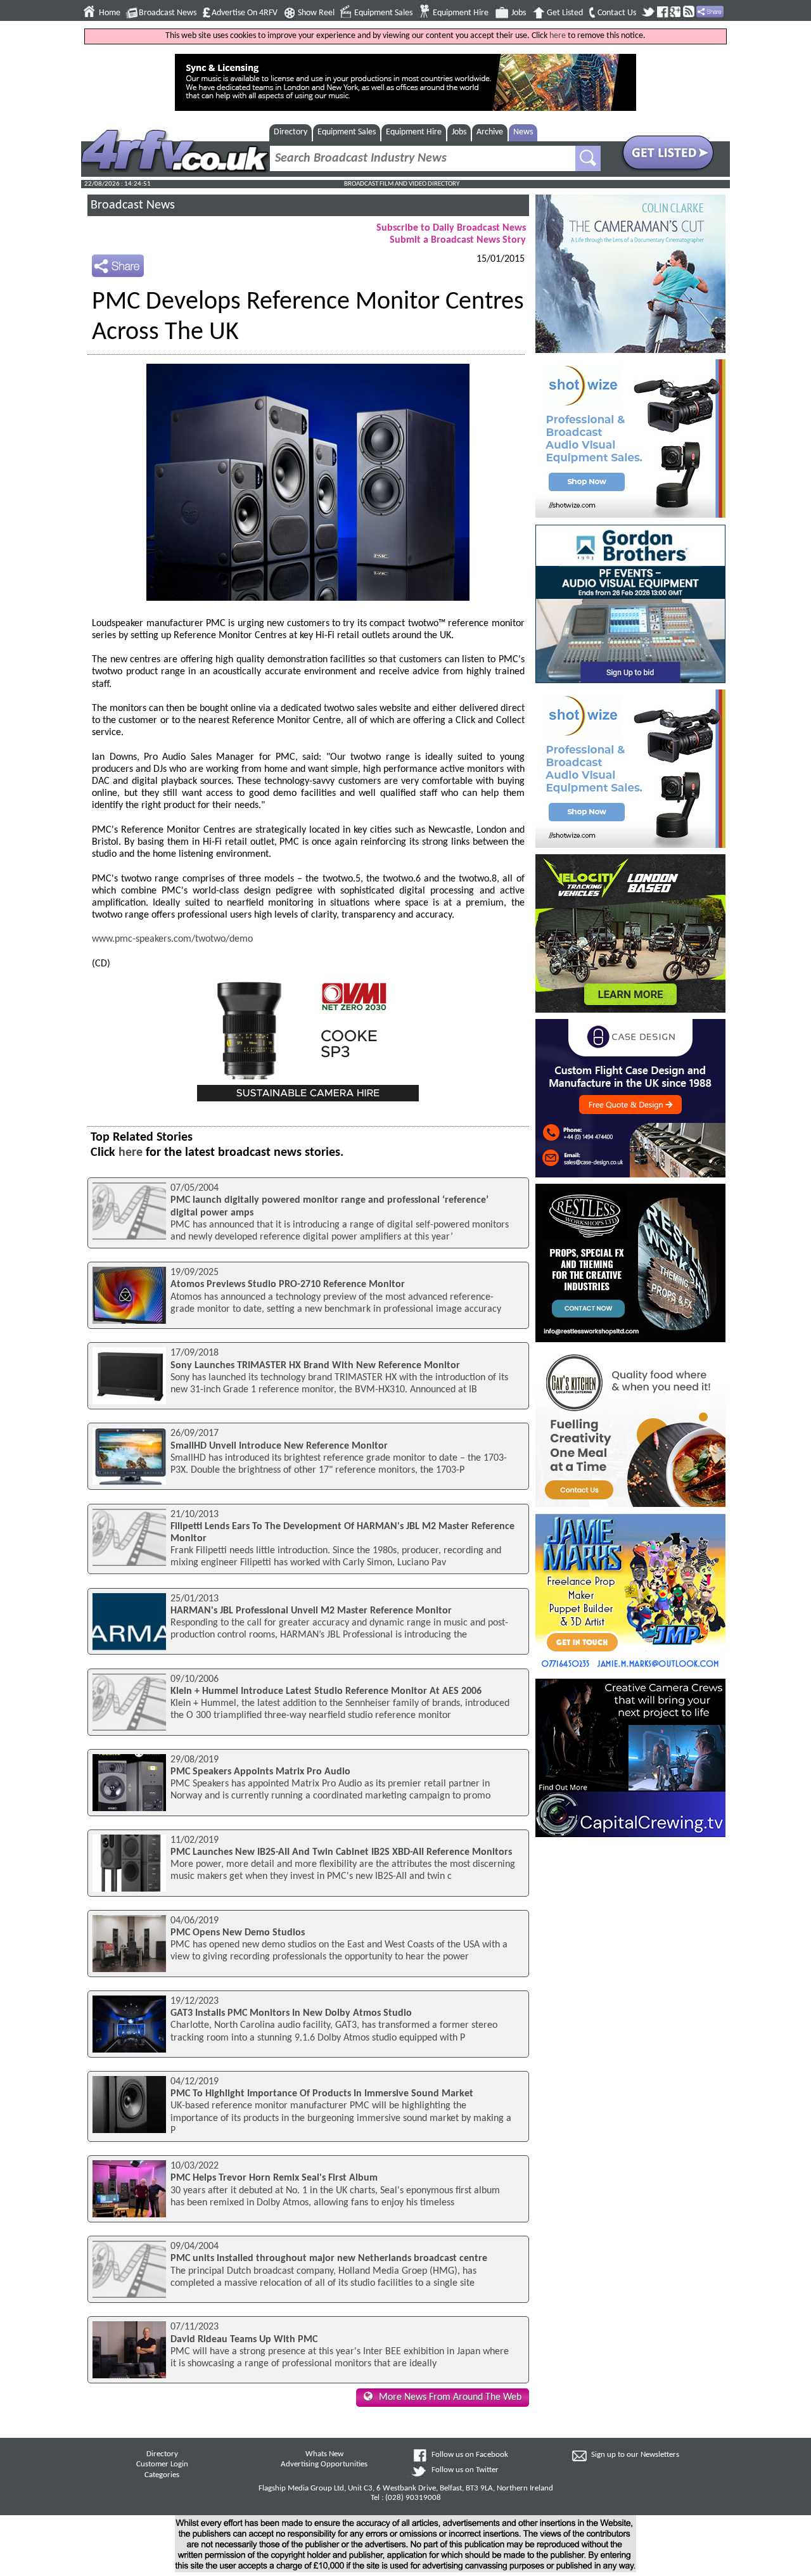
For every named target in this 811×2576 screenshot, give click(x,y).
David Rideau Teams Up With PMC (244, 2340)
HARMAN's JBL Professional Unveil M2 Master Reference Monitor (311, 1611)
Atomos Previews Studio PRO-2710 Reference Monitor (288, 1285)
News (523, 132)
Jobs (519, 13)
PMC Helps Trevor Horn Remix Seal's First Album (274, 2178)
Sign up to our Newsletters (635, 2455)
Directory (291, 132)
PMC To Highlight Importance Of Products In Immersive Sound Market (322, 2094)
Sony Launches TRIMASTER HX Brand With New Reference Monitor (315, 1366)
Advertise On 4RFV (245, 13)
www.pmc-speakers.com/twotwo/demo (172, 939)
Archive (490, 132)
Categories (162, 2475)
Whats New (324, 2454)
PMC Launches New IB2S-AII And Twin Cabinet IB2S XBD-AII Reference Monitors (341, 1852)
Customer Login (162, 2464)
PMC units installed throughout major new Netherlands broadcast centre (329, 2259)
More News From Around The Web (450, 2397)
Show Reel (316, 13)
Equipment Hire (461, 13)
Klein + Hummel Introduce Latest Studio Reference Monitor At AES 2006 (326, 1691)
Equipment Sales (383, 13)
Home (110, 13)
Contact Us (617, 13)
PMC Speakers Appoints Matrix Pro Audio (260, 1772)
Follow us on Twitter (465, 2470)
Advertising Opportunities (324, 2464)
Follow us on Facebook (470, 2455)
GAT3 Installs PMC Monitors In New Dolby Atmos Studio (291, 2013)
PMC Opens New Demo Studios (238, 1933)
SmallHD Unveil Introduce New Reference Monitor (279, 1446)
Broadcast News (168, 13)
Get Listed (565, 13)
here (558, 36)
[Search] (588, 158)
